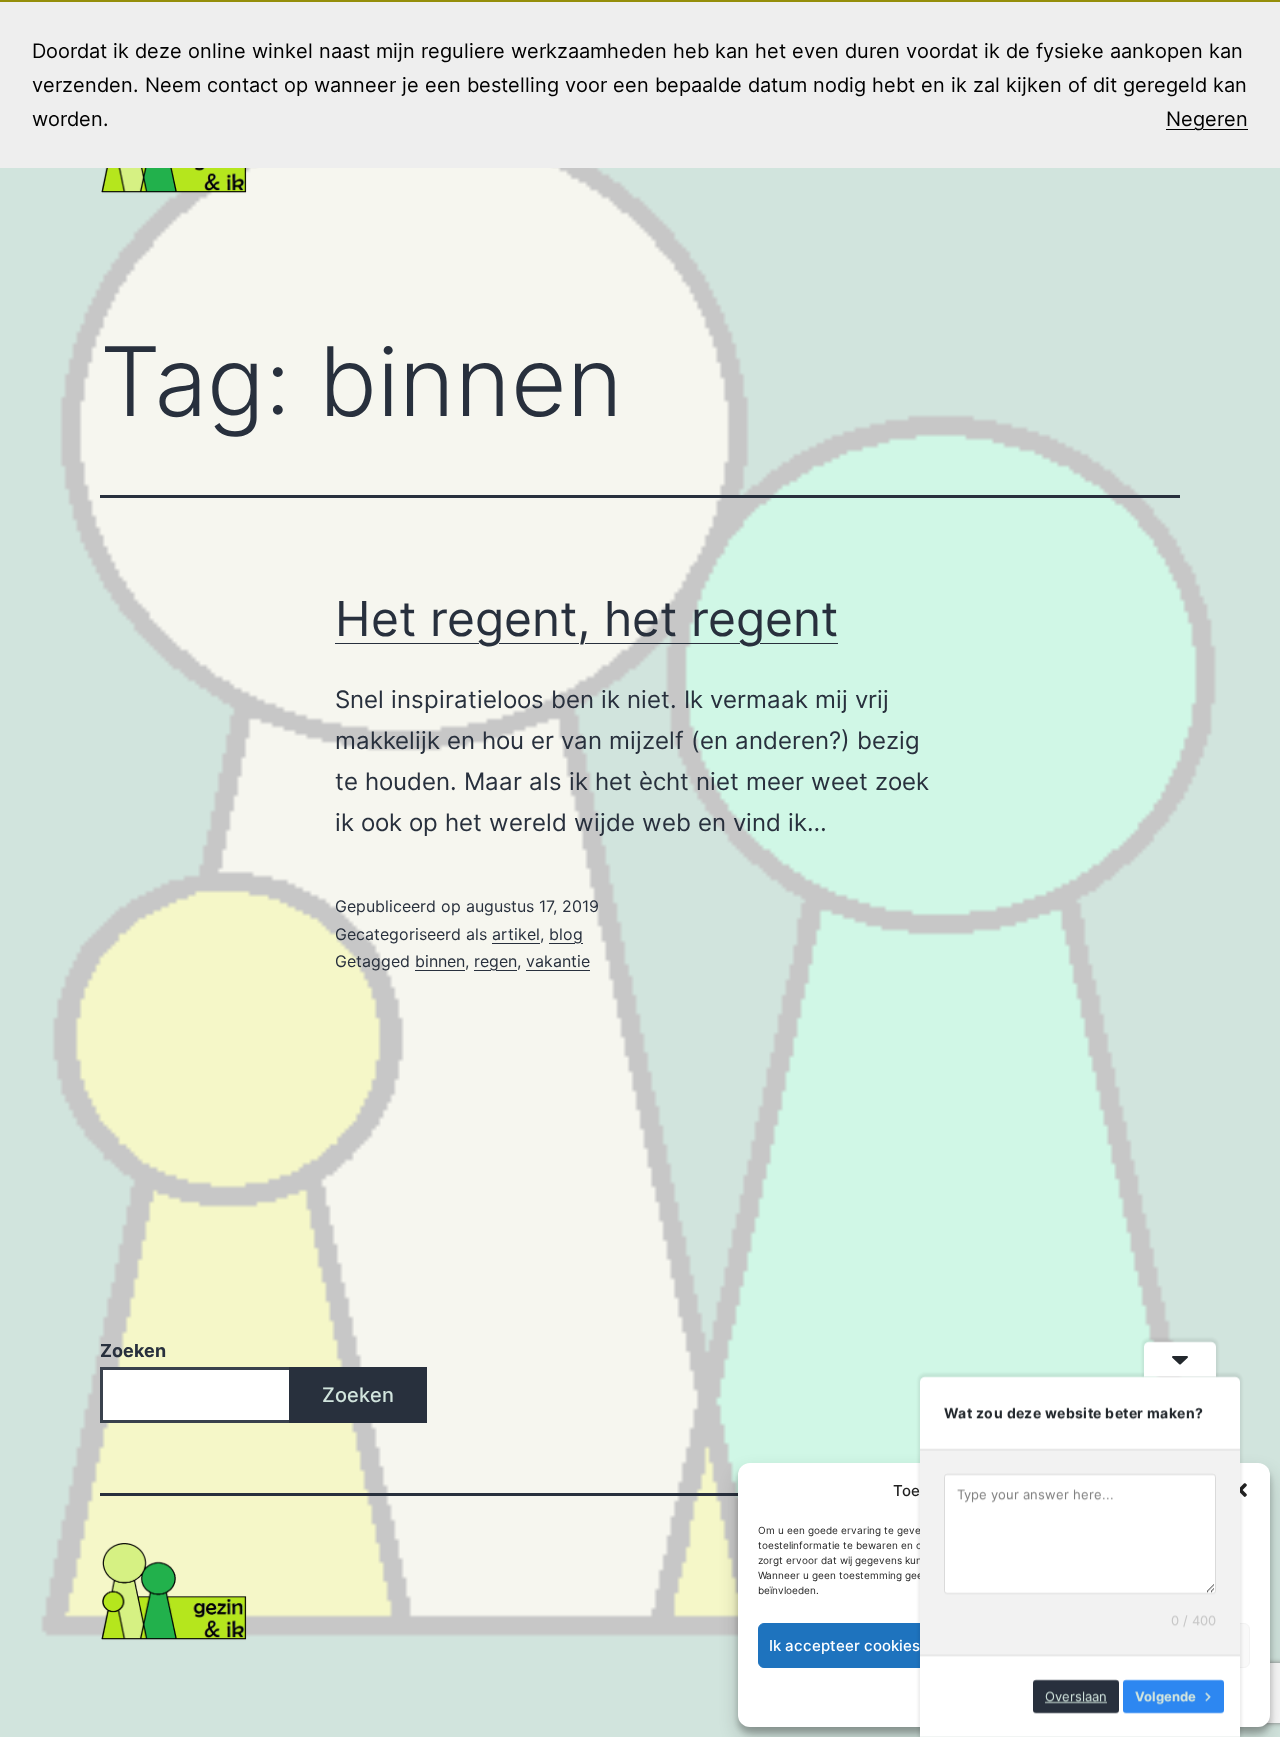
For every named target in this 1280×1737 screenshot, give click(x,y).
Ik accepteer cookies (844, 1645)
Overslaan (1076, 1696)
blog (566, 934)
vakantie (558, 961)
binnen (440, 961)
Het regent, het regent (586, 618)
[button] (1240, 1490)
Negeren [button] (1207, 119)
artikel (516, 934)
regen (495, 961)
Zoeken (133, 1350)
